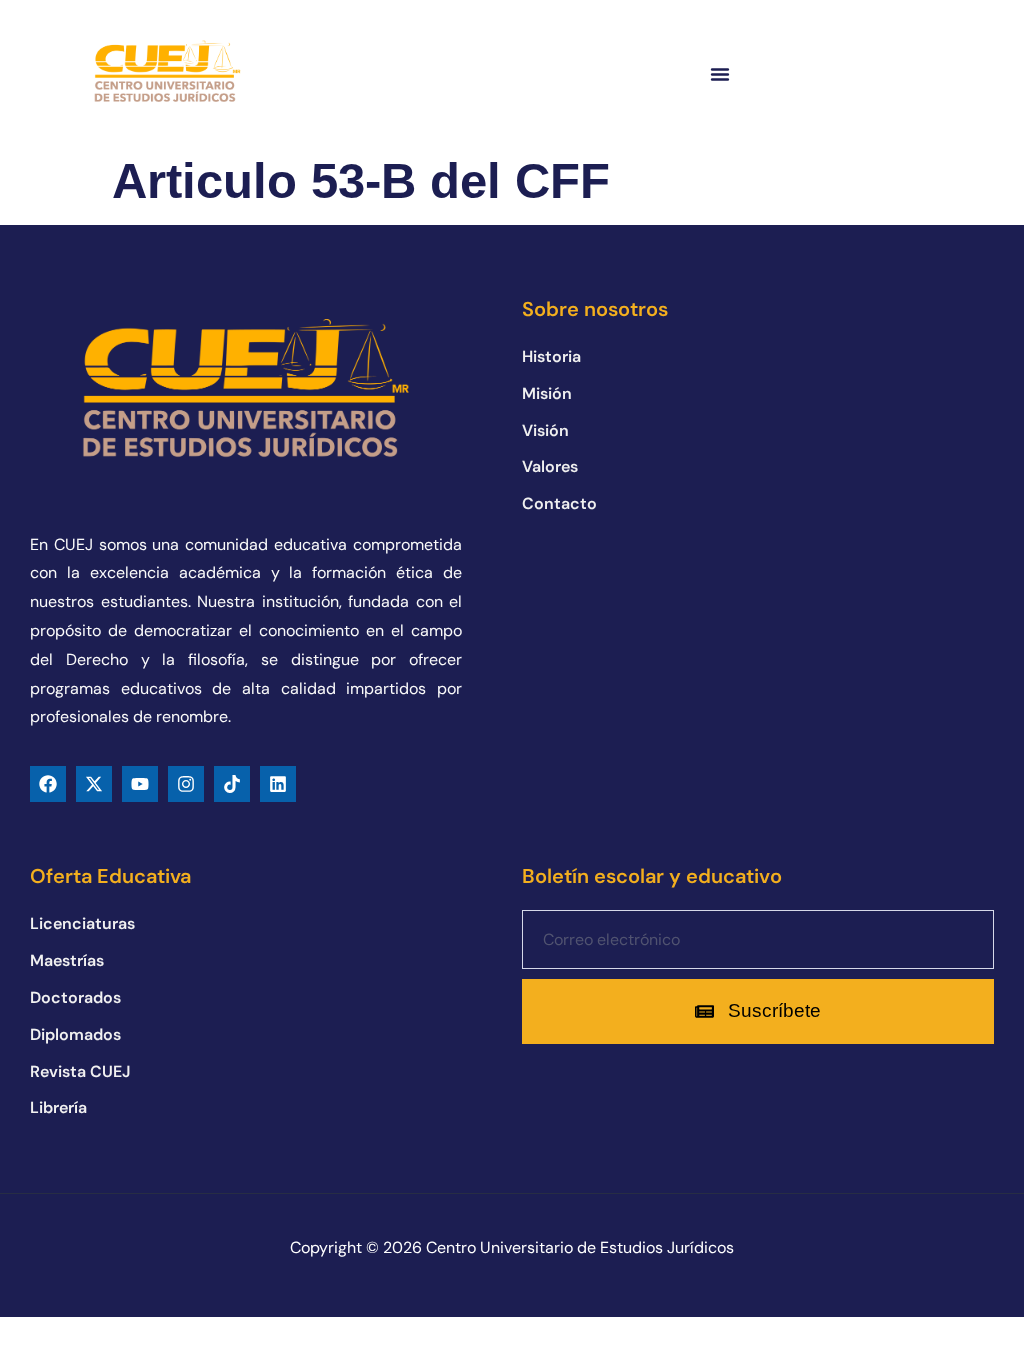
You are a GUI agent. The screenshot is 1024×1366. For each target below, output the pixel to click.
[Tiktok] (232, 784)
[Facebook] (48, 784)
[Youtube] (140, 784)
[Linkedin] (278, 784)
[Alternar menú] (720, 74)
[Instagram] (186, 784)
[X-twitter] (94, 784)
